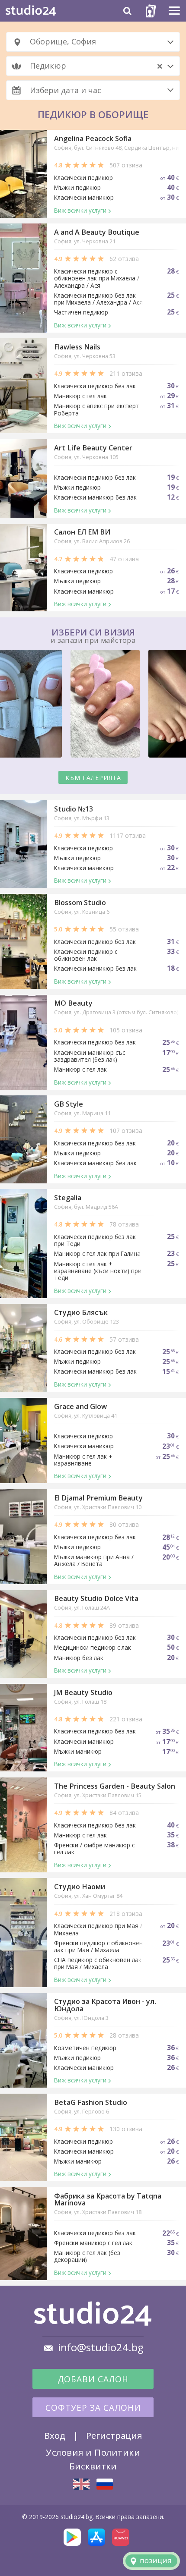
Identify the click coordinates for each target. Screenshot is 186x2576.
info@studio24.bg (101, 2347)
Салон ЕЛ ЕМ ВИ (82, 532)
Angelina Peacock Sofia (93, 138)
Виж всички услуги (80, 210)
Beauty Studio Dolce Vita (96, 1598)
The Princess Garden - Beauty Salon (115, 1786)
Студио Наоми (80, 1887)
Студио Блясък (81, 1312)
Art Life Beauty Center (93, 448)
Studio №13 (74, 809)
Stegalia (68, 1198)
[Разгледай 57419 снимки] (93, 705)
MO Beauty (73, 1003)
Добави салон (93, 2379)
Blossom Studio (80, 903)
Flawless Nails (77, 347)
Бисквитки (93, 2466)
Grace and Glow (80, 1406)
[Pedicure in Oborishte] (81, 2484)
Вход (55, 2435)
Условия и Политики (93, 2452)
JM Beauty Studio (83, 1692)
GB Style (69, 1104)
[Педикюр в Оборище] (105, 2484)
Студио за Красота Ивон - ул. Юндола (105, 2005)
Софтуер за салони (93, 2408)
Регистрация (114, 2435)
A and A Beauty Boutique (97, 232)
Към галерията (93, 778)
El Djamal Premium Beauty (98, 1498)
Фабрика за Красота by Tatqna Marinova (108, 2199)
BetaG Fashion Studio (91, 2102)
